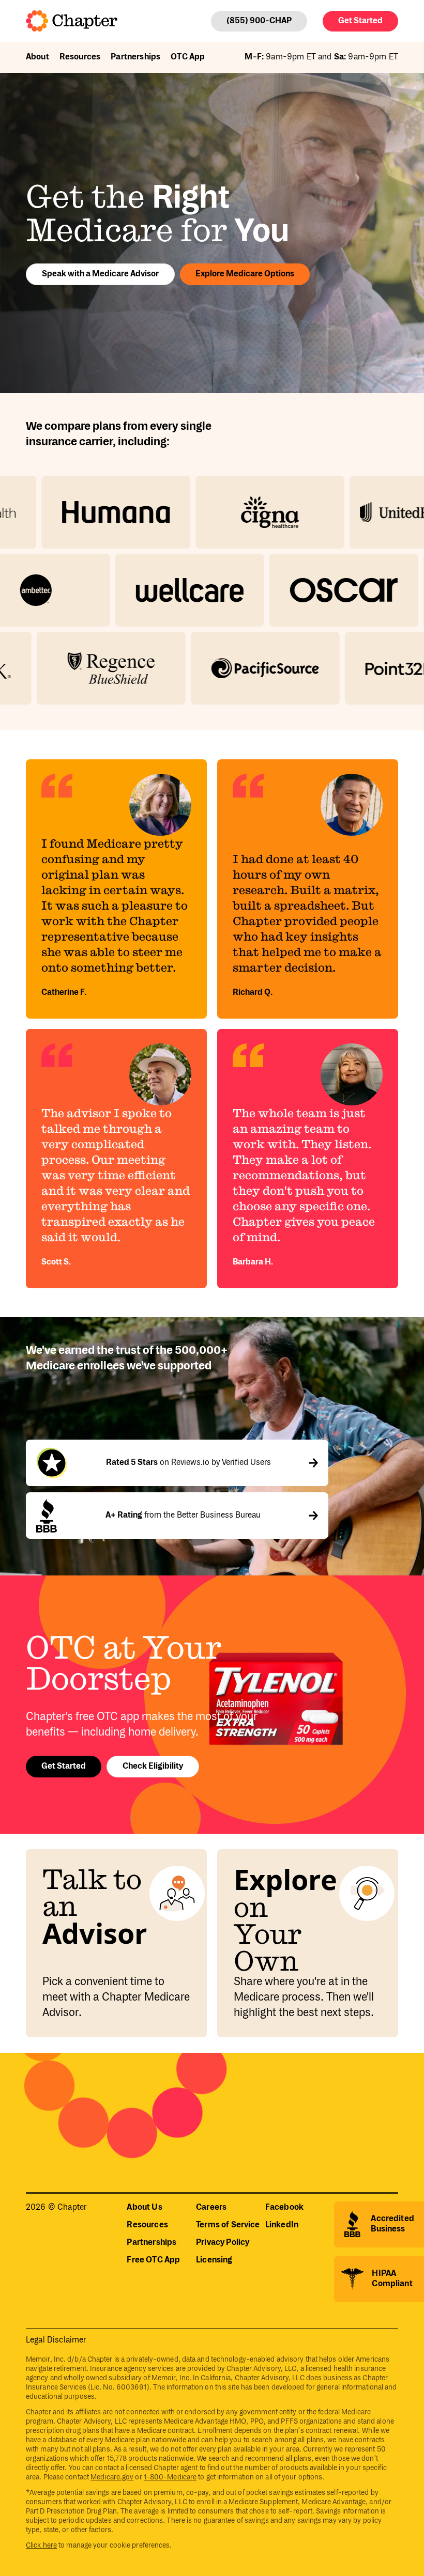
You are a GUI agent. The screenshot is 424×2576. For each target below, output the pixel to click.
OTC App (188, 57)
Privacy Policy (223, 2243)
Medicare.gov (112, 2477)
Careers (211, 2207)
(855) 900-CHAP (259, 21)
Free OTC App (153, 2260)
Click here (41, 2546)
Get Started (360, 21)
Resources (80, 57)
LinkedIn (282, 2225)
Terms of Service (228, 2225)
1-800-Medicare (170, 2477)
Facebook (284, 2207)
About (37, 57)
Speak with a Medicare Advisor (100, 274)
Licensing (214, 2260)
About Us (144, 2207)
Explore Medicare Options (245, 274)
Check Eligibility (153, 1766)
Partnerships (135, 57)
